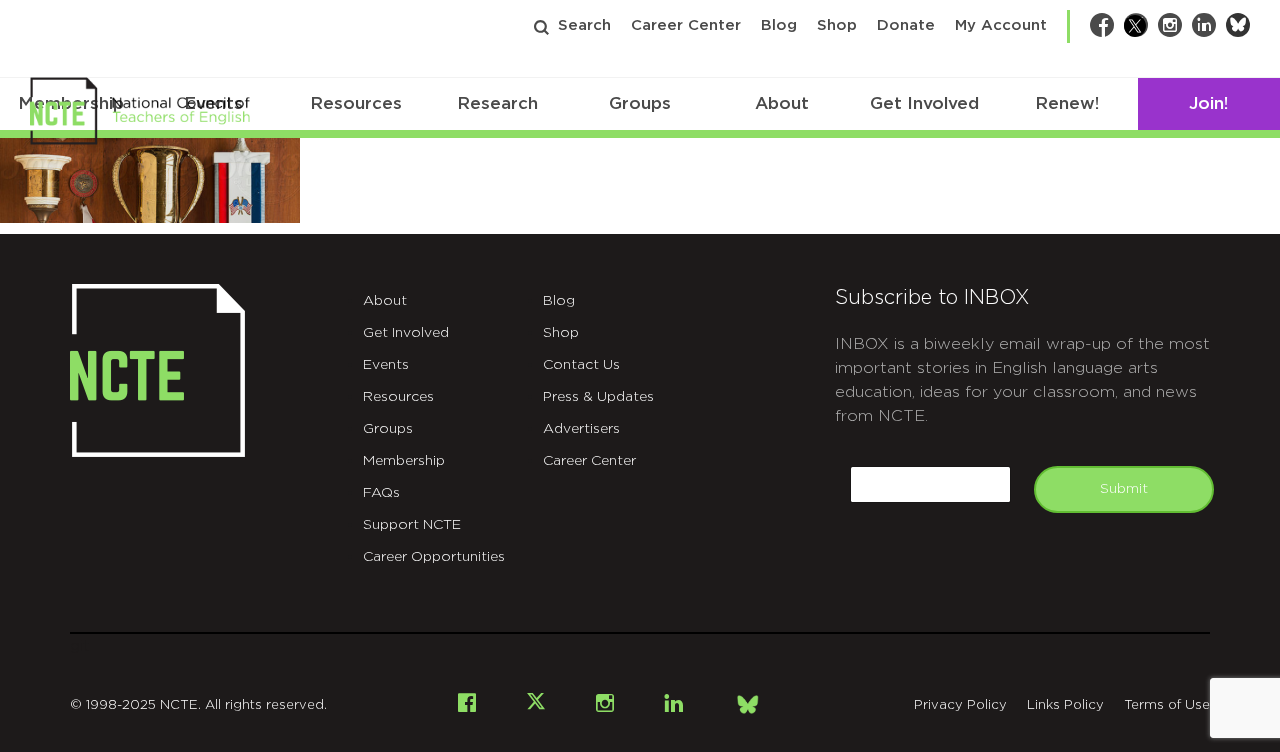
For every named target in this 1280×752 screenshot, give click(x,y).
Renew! (1067, 103)
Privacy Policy (960, 705)
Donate (906, 25)
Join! (1208, 103)
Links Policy (1065, 705)
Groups (640, 103)
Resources (356, 103)
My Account (1001, 25)
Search (584, 25)
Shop (837, 25)
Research (497, 103)
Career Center (686, 25)
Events (386, 365)
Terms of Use (1167, 705)
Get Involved (924, 103)
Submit (1124, 489)
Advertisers (581, 429)
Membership (404, 461)
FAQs (381, 493)
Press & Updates (598, 397)
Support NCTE (412, 525)
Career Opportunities (434, 557)
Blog (779, 25)
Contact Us (581, 365)
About (782, 103)
